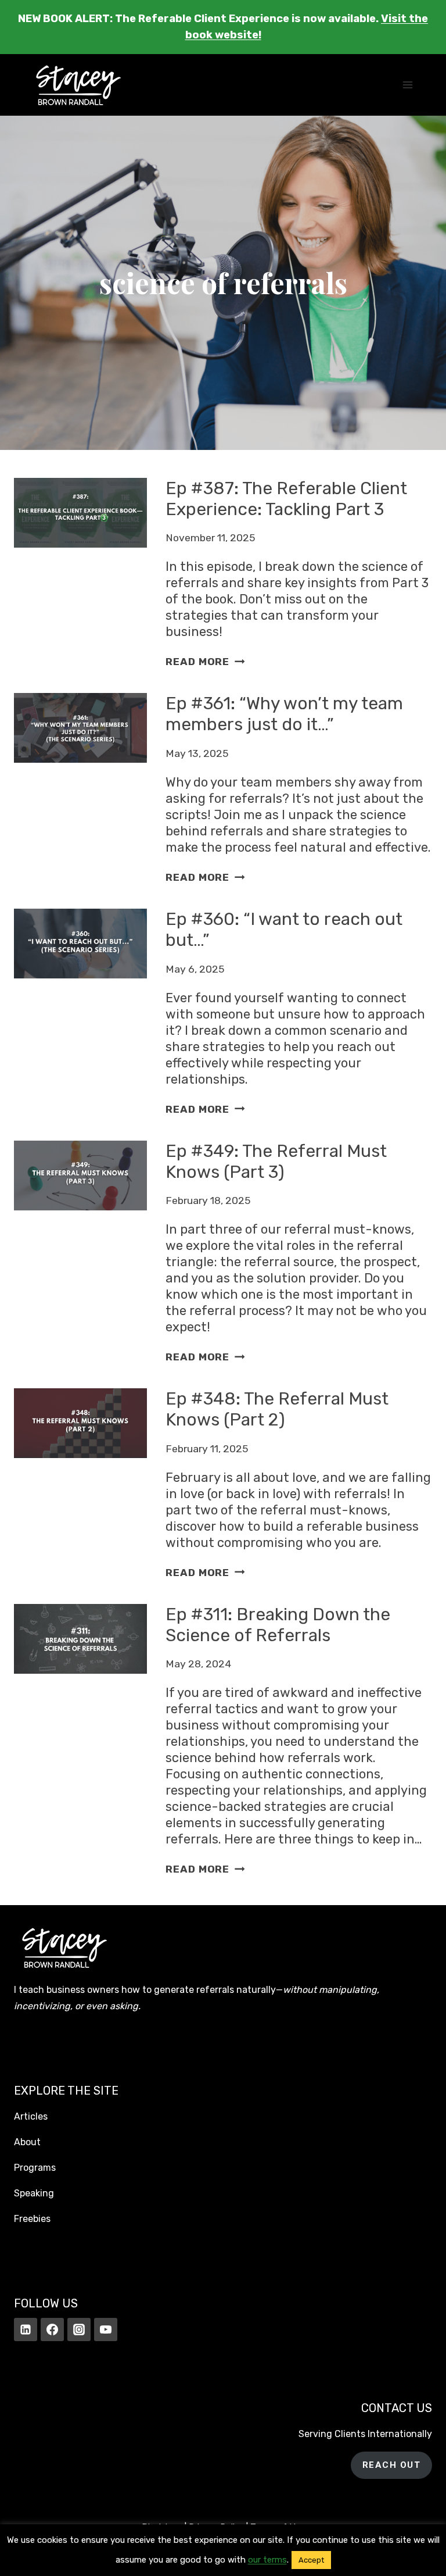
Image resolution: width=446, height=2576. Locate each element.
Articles (31, 2116)
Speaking (34, 2193)
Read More (205, 662)
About (27, 2142)
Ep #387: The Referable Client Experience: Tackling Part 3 (286, 499)
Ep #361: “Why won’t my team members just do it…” (284, 714)
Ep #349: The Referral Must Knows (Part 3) (276, 1162)
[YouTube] (106, 2330)
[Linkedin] (26, 2330)
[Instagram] (79, 2330)
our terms (267, 2560)
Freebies (32, 2219)
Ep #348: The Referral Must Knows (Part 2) (277, 1409)
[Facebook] (52, 2330)
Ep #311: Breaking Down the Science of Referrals (278, 1625)
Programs (35, 2168)
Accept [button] (311, 2560)
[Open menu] (407, 85)
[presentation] (80, 574)
